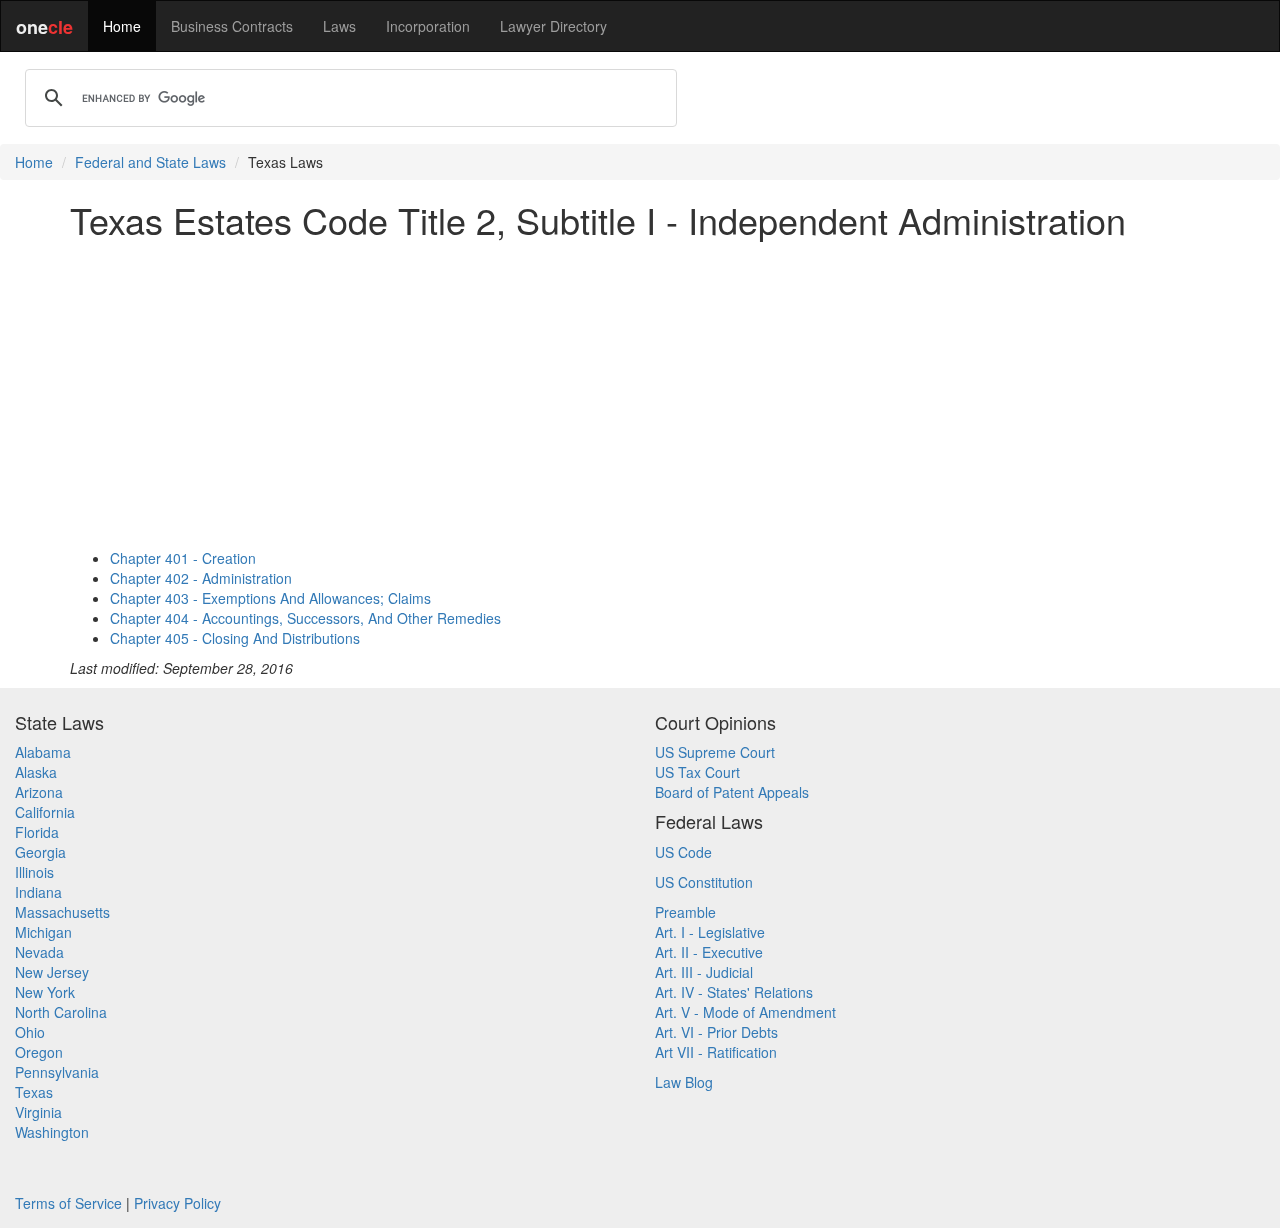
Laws (339, 26)
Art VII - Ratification (716, 1052)
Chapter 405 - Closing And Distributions (235, 638)
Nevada (39, 952)
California (45, 812)
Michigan (43, 932)
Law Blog (684, 1082)
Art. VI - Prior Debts (716, 1032)
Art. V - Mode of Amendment (745, 1012)
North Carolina (61, 1012)
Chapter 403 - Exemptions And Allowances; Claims (270, 598)
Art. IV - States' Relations (734, 992)
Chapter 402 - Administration (201, 578)
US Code (683, 852)
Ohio (30, 1032)
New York (45, 992)
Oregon (39, 1052)
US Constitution (704, 882)
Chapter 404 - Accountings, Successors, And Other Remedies (305, 618)
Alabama (43, 752)
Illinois (34, 872)
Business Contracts (232, 26)
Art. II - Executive (709, 952)
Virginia (38, 1112)
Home (122, 26)
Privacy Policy (177, 1203)
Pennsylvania (57, 1072)
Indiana (38, 892)
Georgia (40, 852)
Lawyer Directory (553, 26)
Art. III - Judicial (704, 972)
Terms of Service (68, 1203)
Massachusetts (62, 912)
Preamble (685, 912)
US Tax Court (697, 772)
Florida (37, 832)
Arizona (39, 792)
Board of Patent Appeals (732, 792)
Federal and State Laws (150, 162)
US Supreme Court (715, 752)
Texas (34, 1092)
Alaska (36, 772)
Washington (52, 1132)
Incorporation (428, 26)
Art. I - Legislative (710, 932)
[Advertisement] (640, 394)
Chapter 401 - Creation (183, 558)
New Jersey (52, 972)
